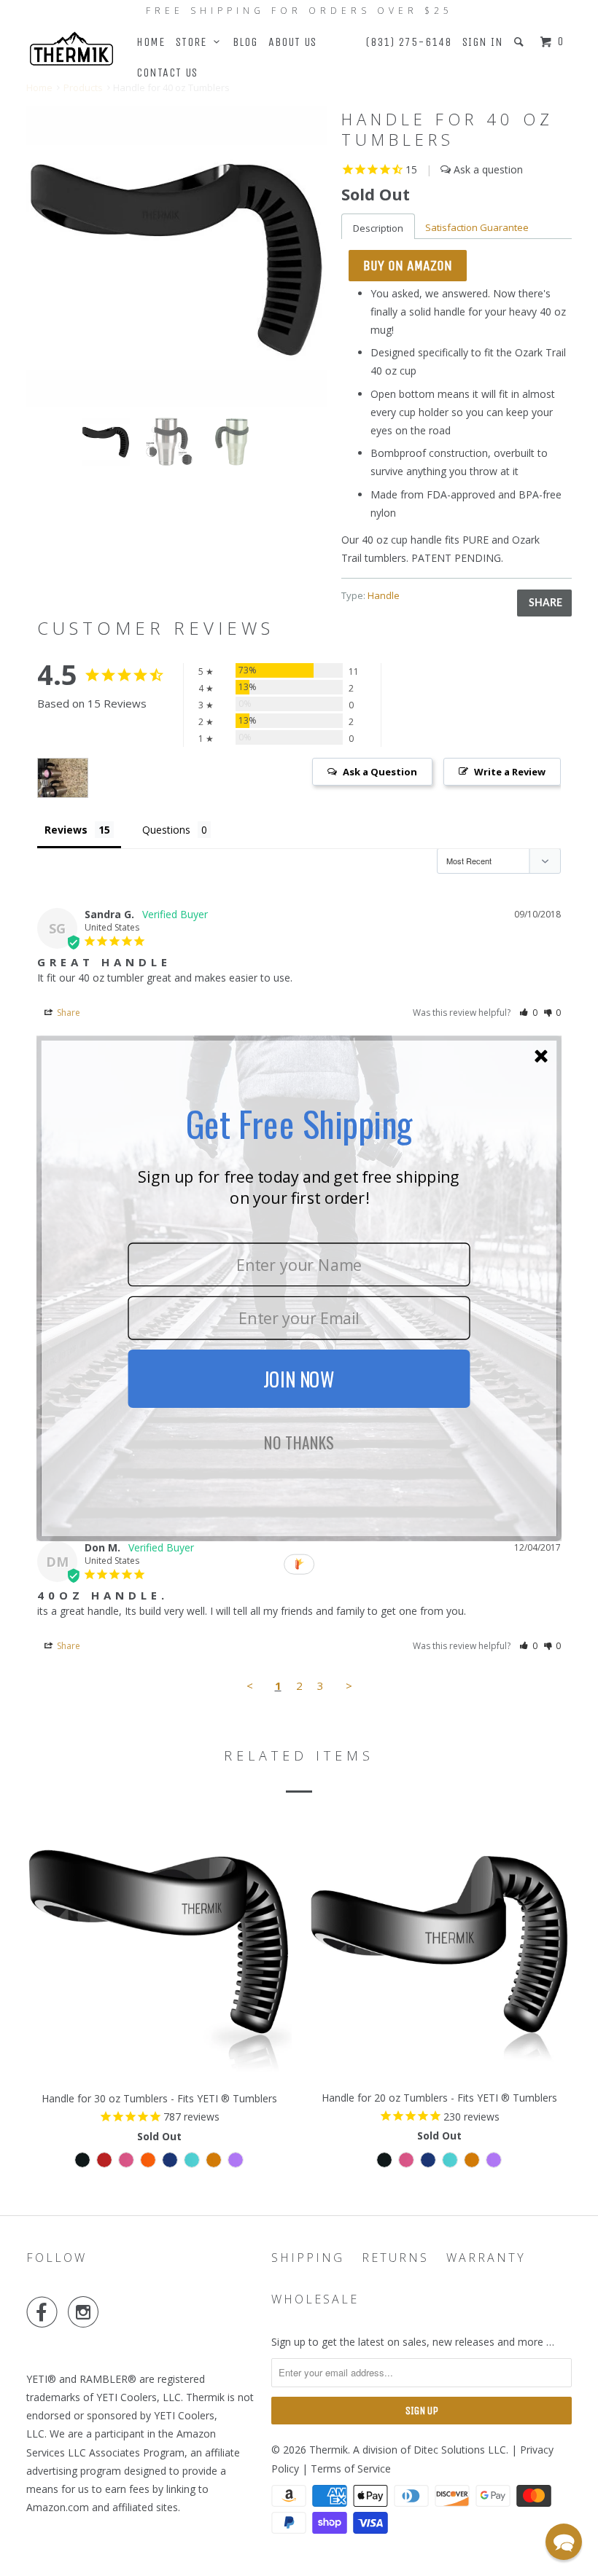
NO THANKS (299, 1443)
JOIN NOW (299, 1379)
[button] (564, 2542)
